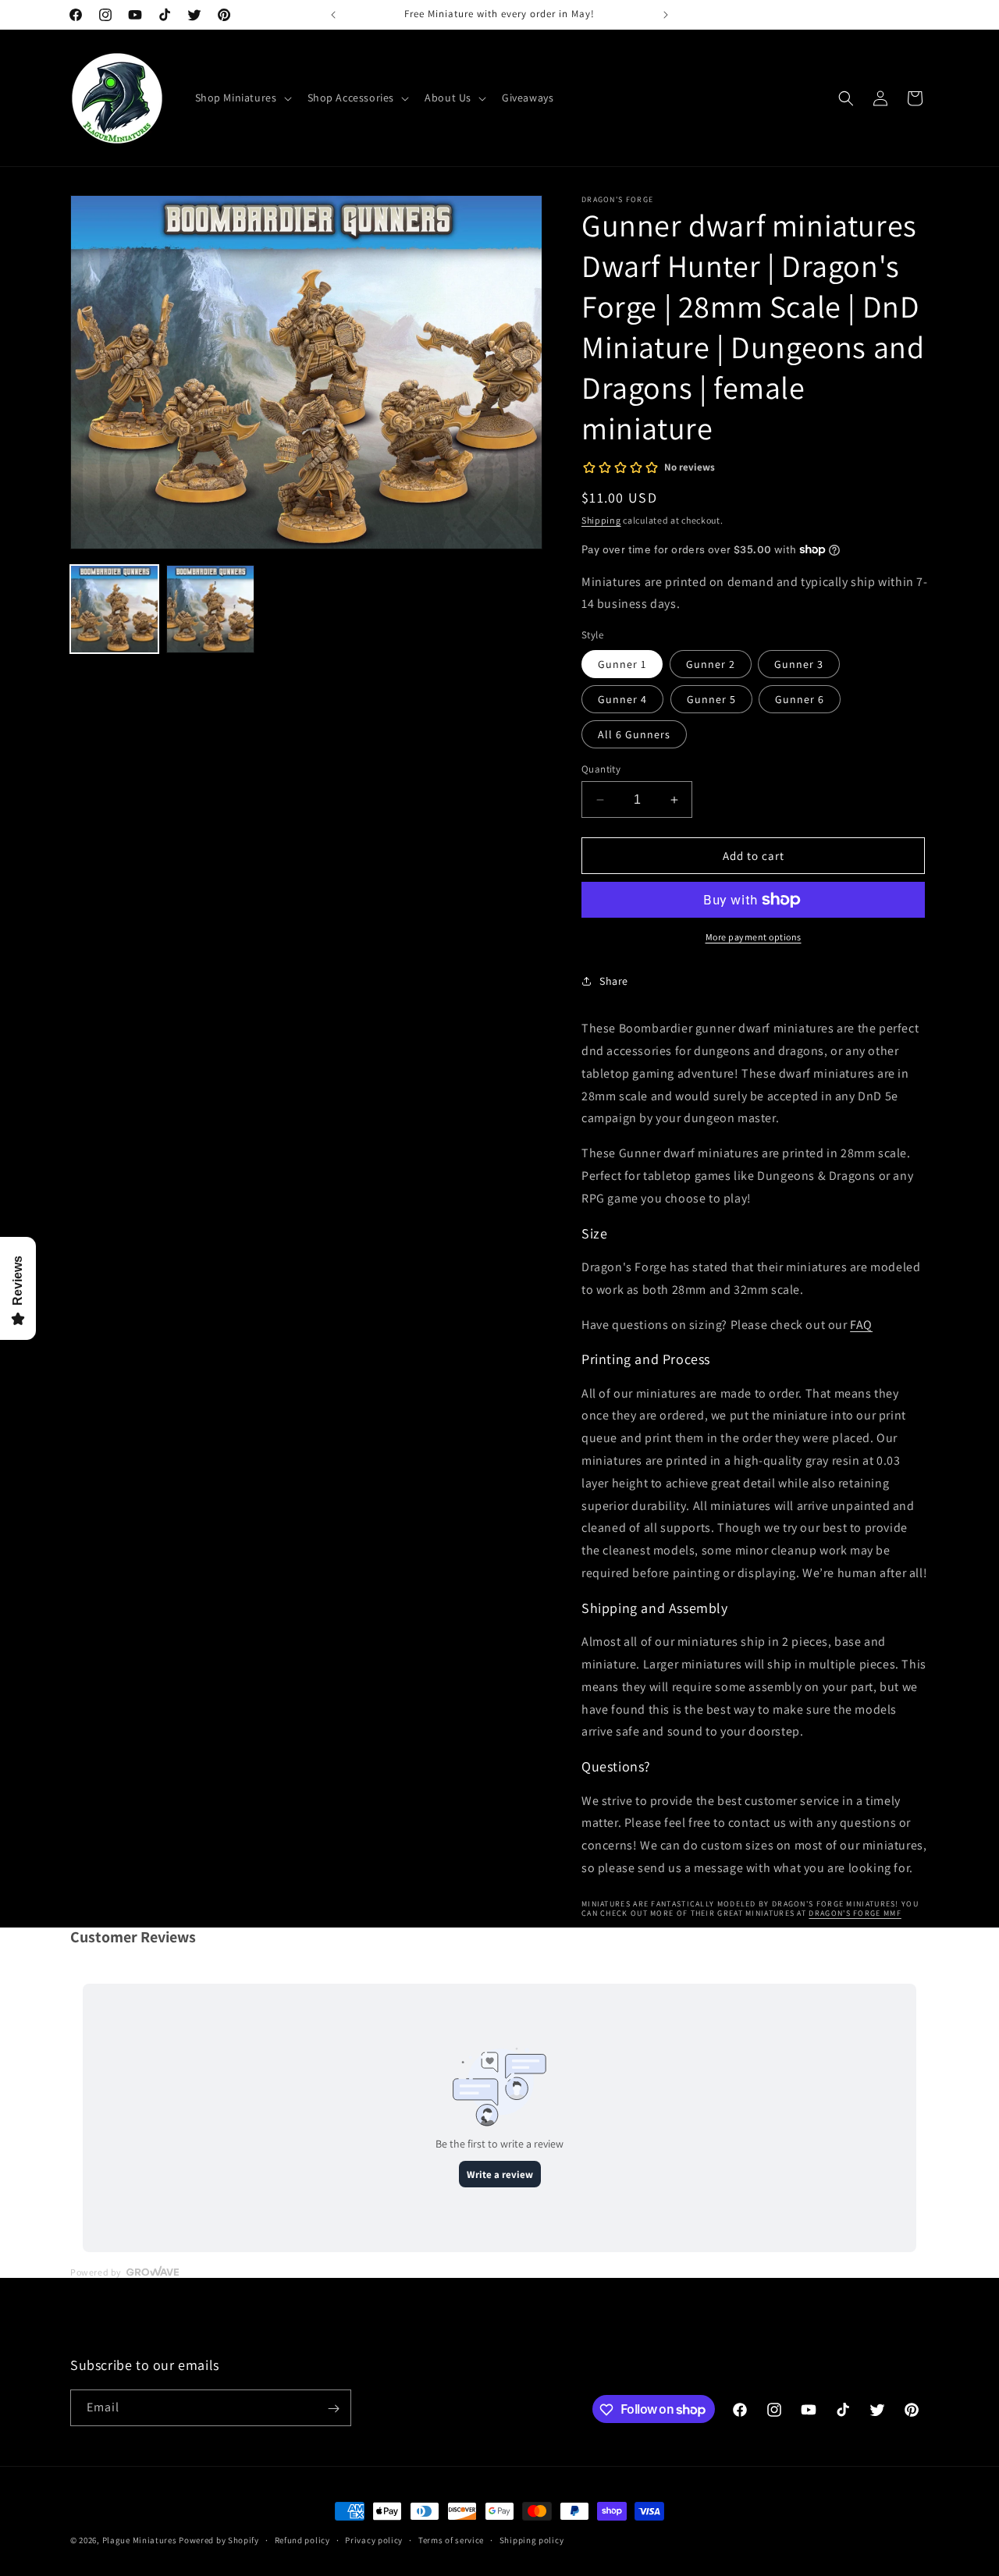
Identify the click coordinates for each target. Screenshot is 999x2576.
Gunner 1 (622, 664)
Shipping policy (532, 2539)
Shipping (601, 520)
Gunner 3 (799, 664)
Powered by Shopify (219, 2540)
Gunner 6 (800, 699)
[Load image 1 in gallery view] (114, 609)
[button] (242, 98)
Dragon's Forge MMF (855, 1913)
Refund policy (302, 2539)
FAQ (861, 1325)
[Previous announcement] (333, 15)
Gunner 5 (711, 699)
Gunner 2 (711, 664)
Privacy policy (374, 2539)
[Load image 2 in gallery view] (210, 609)
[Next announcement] (666, 15)
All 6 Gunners (634, 734)
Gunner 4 (622, 699)
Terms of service (451, 2539)
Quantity (601, 769)
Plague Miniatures (140, 2540)
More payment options (754, 937)
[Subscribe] (333, 2409)
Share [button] (614, 981)
